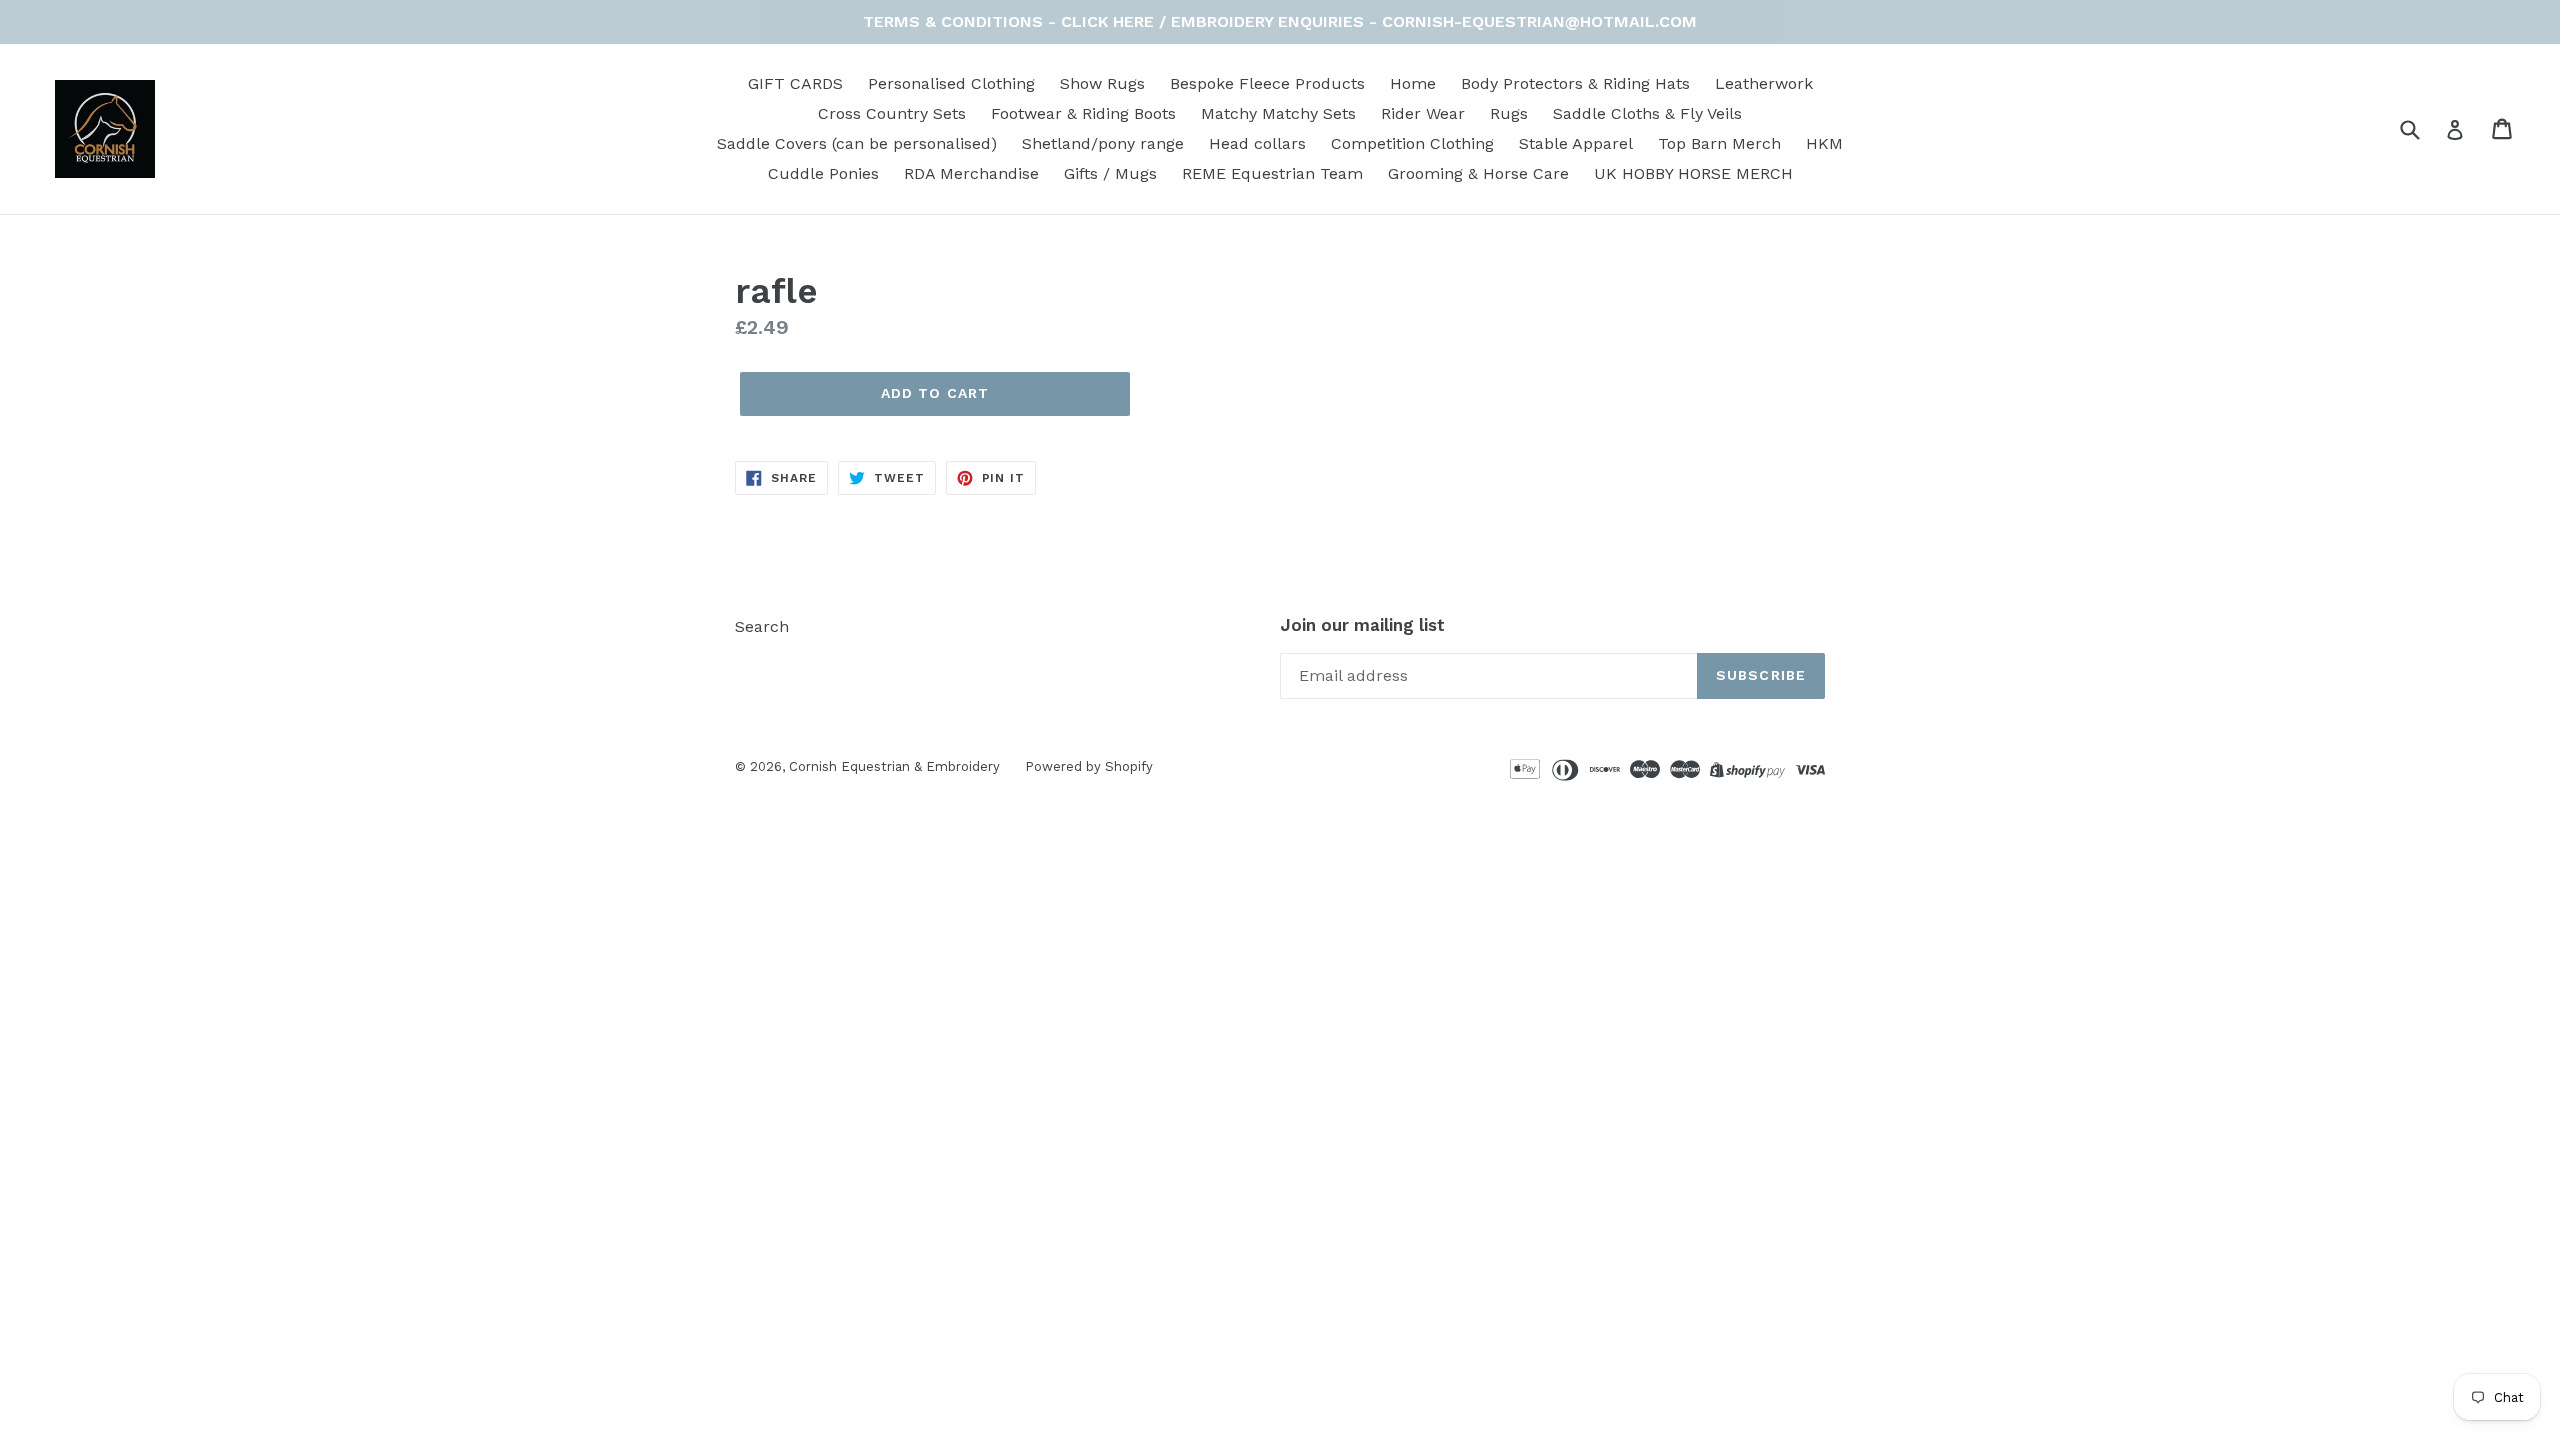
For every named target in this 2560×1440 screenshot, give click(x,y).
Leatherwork (1764, 83)
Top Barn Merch (1719, 143)
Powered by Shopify (1089, 766)
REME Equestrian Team (1272, 173)
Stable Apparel (1576, 143)
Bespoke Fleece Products (1267, 83)
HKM (1824, 143)
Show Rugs (1102, 83)
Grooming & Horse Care (1478, 173)
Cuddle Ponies (823, 173)
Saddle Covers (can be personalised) (857, 143)
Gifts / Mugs (1110, 173)
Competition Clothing (1412, 143)
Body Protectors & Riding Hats (1575, 83)
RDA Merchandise (971, 173)
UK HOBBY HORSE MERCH (1693, 173)
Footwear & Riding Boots (1083, 113)
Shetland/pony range (1103, 143)
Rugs (1509, 113)
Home (1413, 83)
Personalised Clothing (951, 83)
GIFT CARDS (795, 83)
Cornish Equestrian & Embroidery (894, 766)
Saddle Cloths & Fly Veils (1647, 113)
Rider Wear (1423, 113)
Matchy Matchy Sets (1278, 113)
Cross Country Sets (892, 113)
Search (762, 626)
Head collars (1257, 143)
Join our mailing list (1362, 625)
